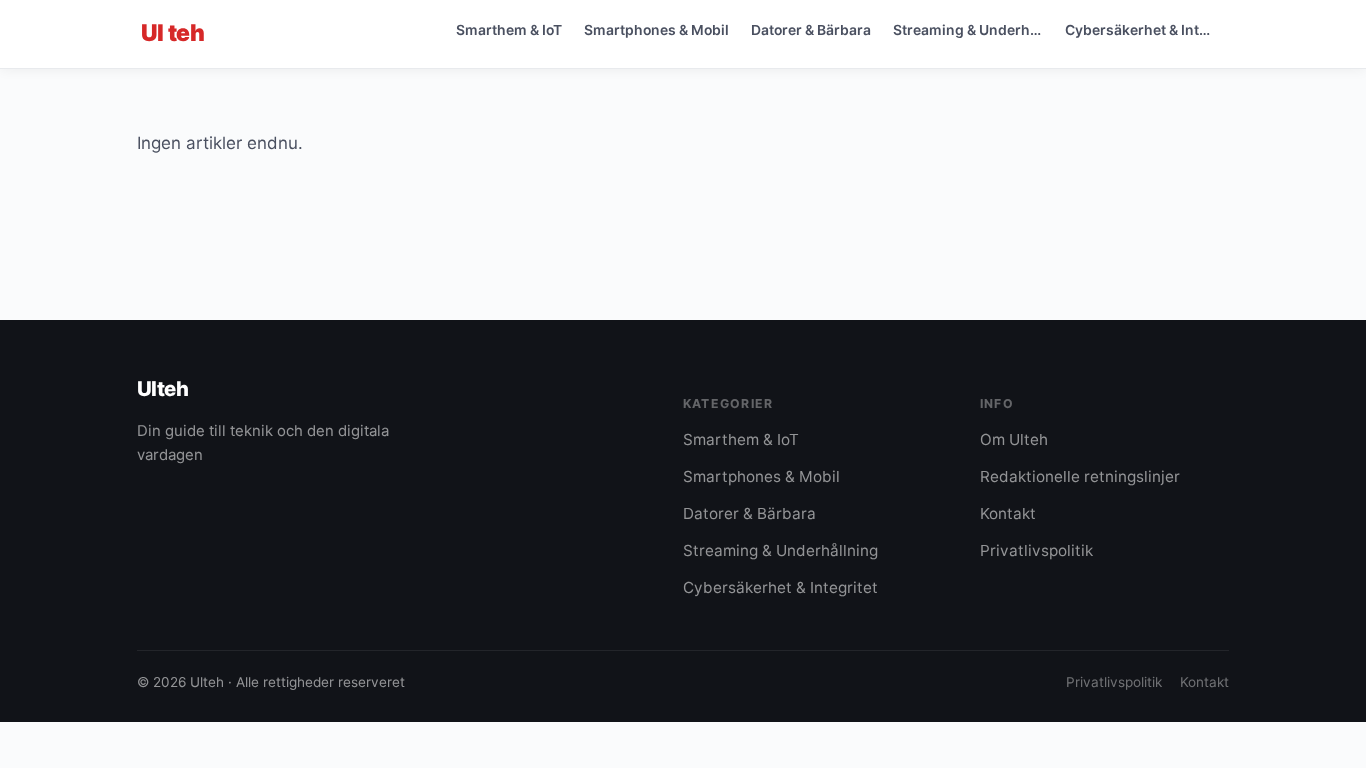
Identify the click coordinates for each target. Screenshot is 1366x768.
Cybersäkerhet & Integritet (1145, 29)
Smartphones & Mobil (656, 29)
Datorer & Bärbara (811, 29)
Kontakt (1008, 513)
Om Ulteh (1014, 439)
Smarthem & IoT (509, 29)
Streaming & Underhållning (973, 29)
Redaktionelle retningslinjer (1080, 476)
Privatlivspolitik (1036, 550)
